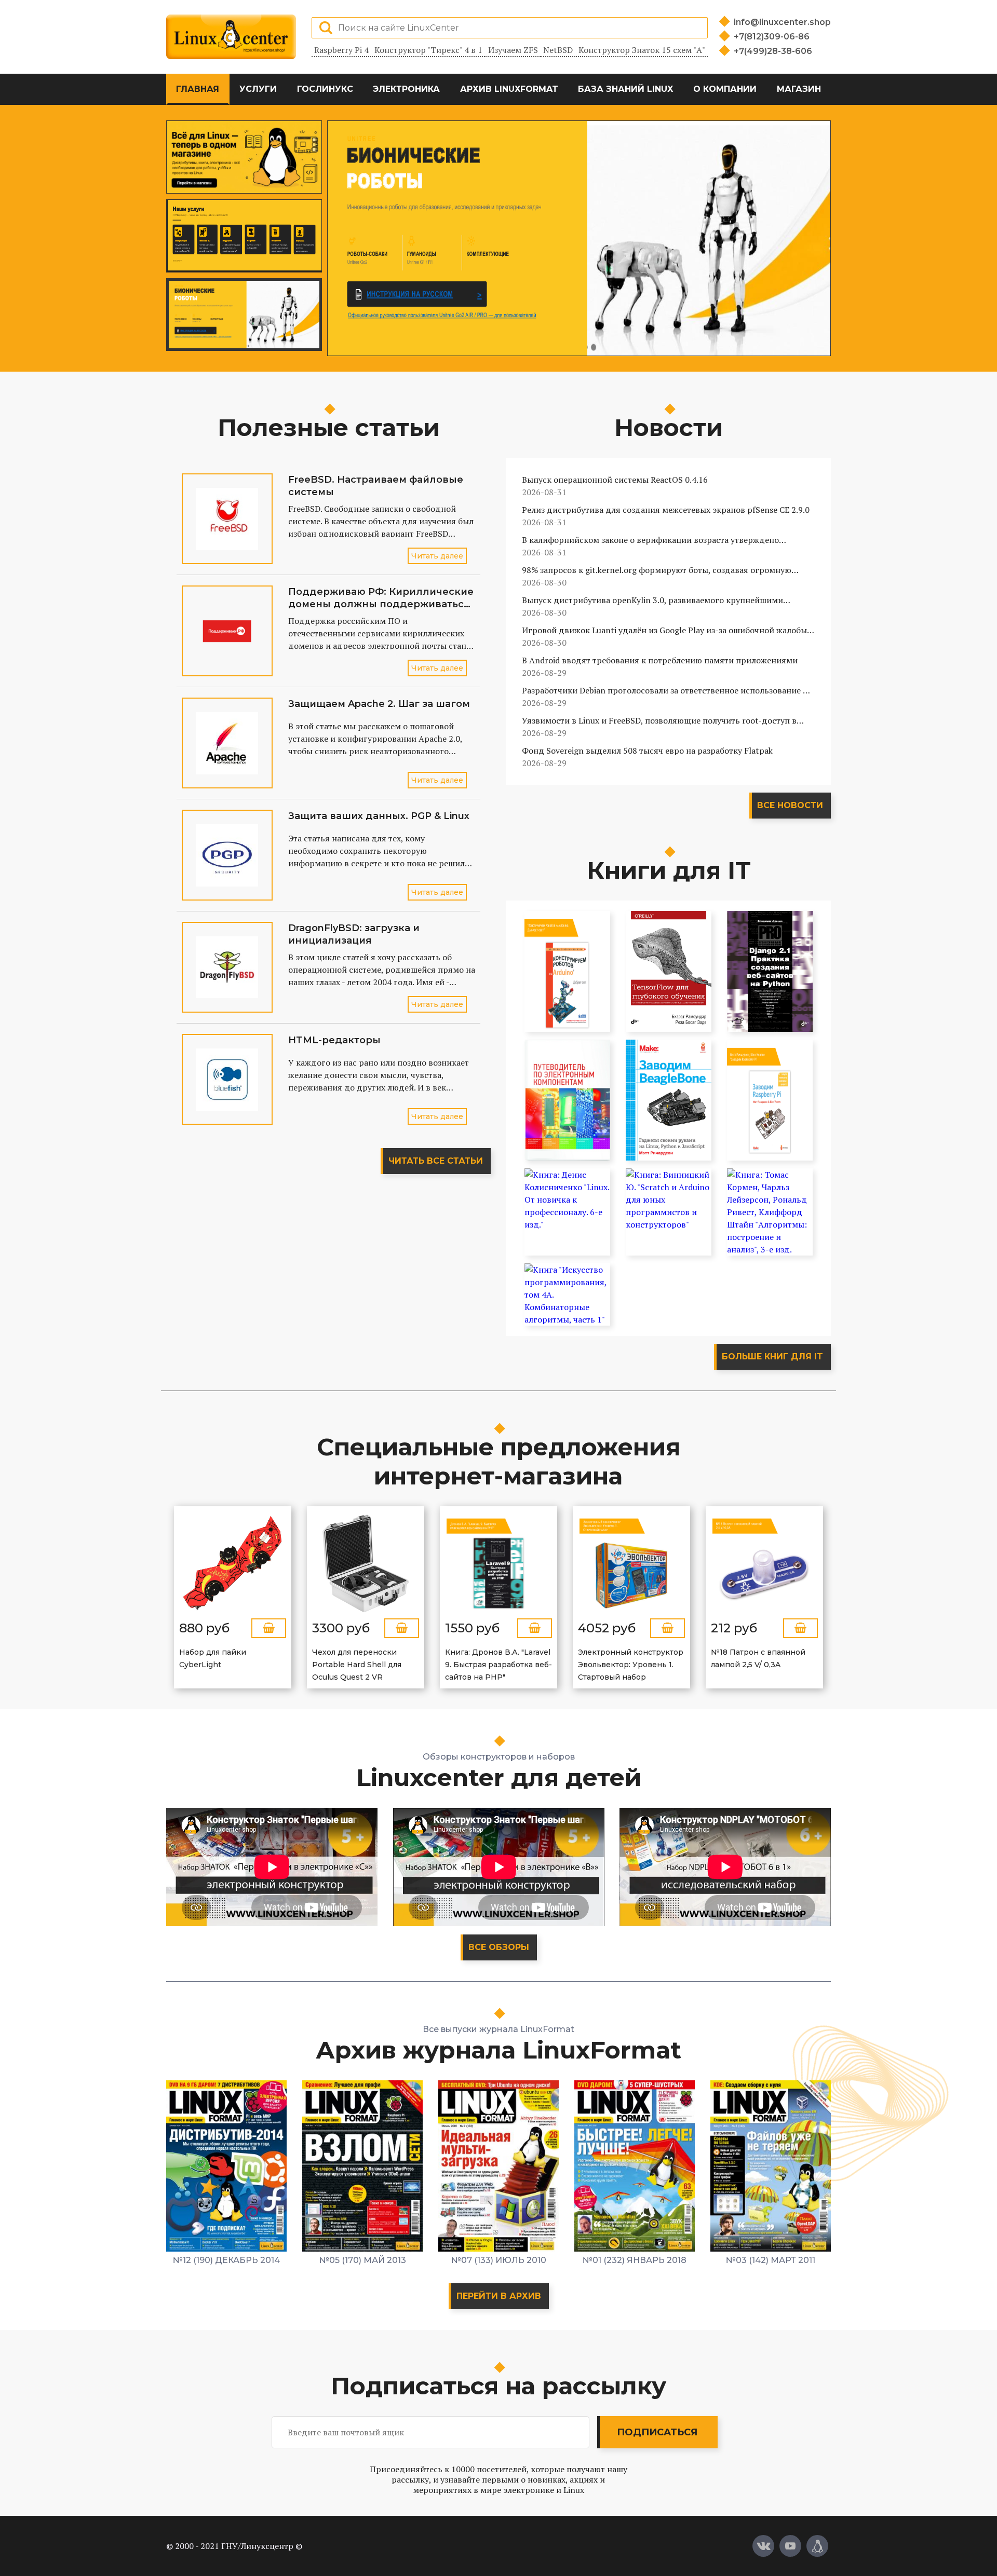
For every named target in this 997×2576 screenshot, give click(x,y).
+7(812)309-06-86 (772, 37)
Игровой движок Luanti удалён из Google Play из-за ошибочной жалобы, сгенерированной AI (665, 630)
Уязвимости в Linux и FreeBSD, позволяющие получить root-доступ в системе (659, 721)
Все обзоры (499, 1947)
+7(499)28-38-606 (773, 51)
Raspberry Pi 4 (341, 50)
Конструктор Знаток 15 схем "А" (642, 50)
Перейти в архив (499, 2296)
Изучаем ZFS (513, 50)
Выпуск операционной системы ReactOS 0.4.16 (615, 480)
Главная (198, 89)
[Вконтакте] (763, 2546)
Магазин (799, 89)
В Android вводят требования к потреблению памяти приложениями (660, 660)
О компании (725, 89)
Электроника (406, 89)
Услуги (258, 89)
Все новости (790, 805)
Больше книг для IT (772, 1357)
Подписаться (657, 2432)
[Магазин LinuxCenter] (817, 2546)
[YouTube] (790, 2546)
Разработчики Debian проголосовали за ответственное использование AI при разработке (667, 691)
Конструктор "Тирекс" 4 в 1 (428, 50)
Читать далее (437, 556)
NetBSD (558, 50)
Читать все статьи (436, 1161)
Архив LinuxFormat (509, 89)
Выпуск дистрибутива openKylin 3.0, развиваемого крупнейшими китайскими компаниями (652, 600)
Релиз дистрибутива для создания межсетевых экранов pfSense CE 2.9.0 (666, 510)
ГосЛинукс (325, 89)
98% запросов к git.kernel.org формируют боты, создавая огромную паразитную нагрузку (657, 570)
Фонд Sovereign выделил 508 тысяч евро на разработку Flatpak (647, 751)
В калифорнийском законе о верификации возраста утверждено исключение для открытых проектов (650, 540)
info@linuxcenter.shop (782, 22)
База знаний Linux (625, 89)
